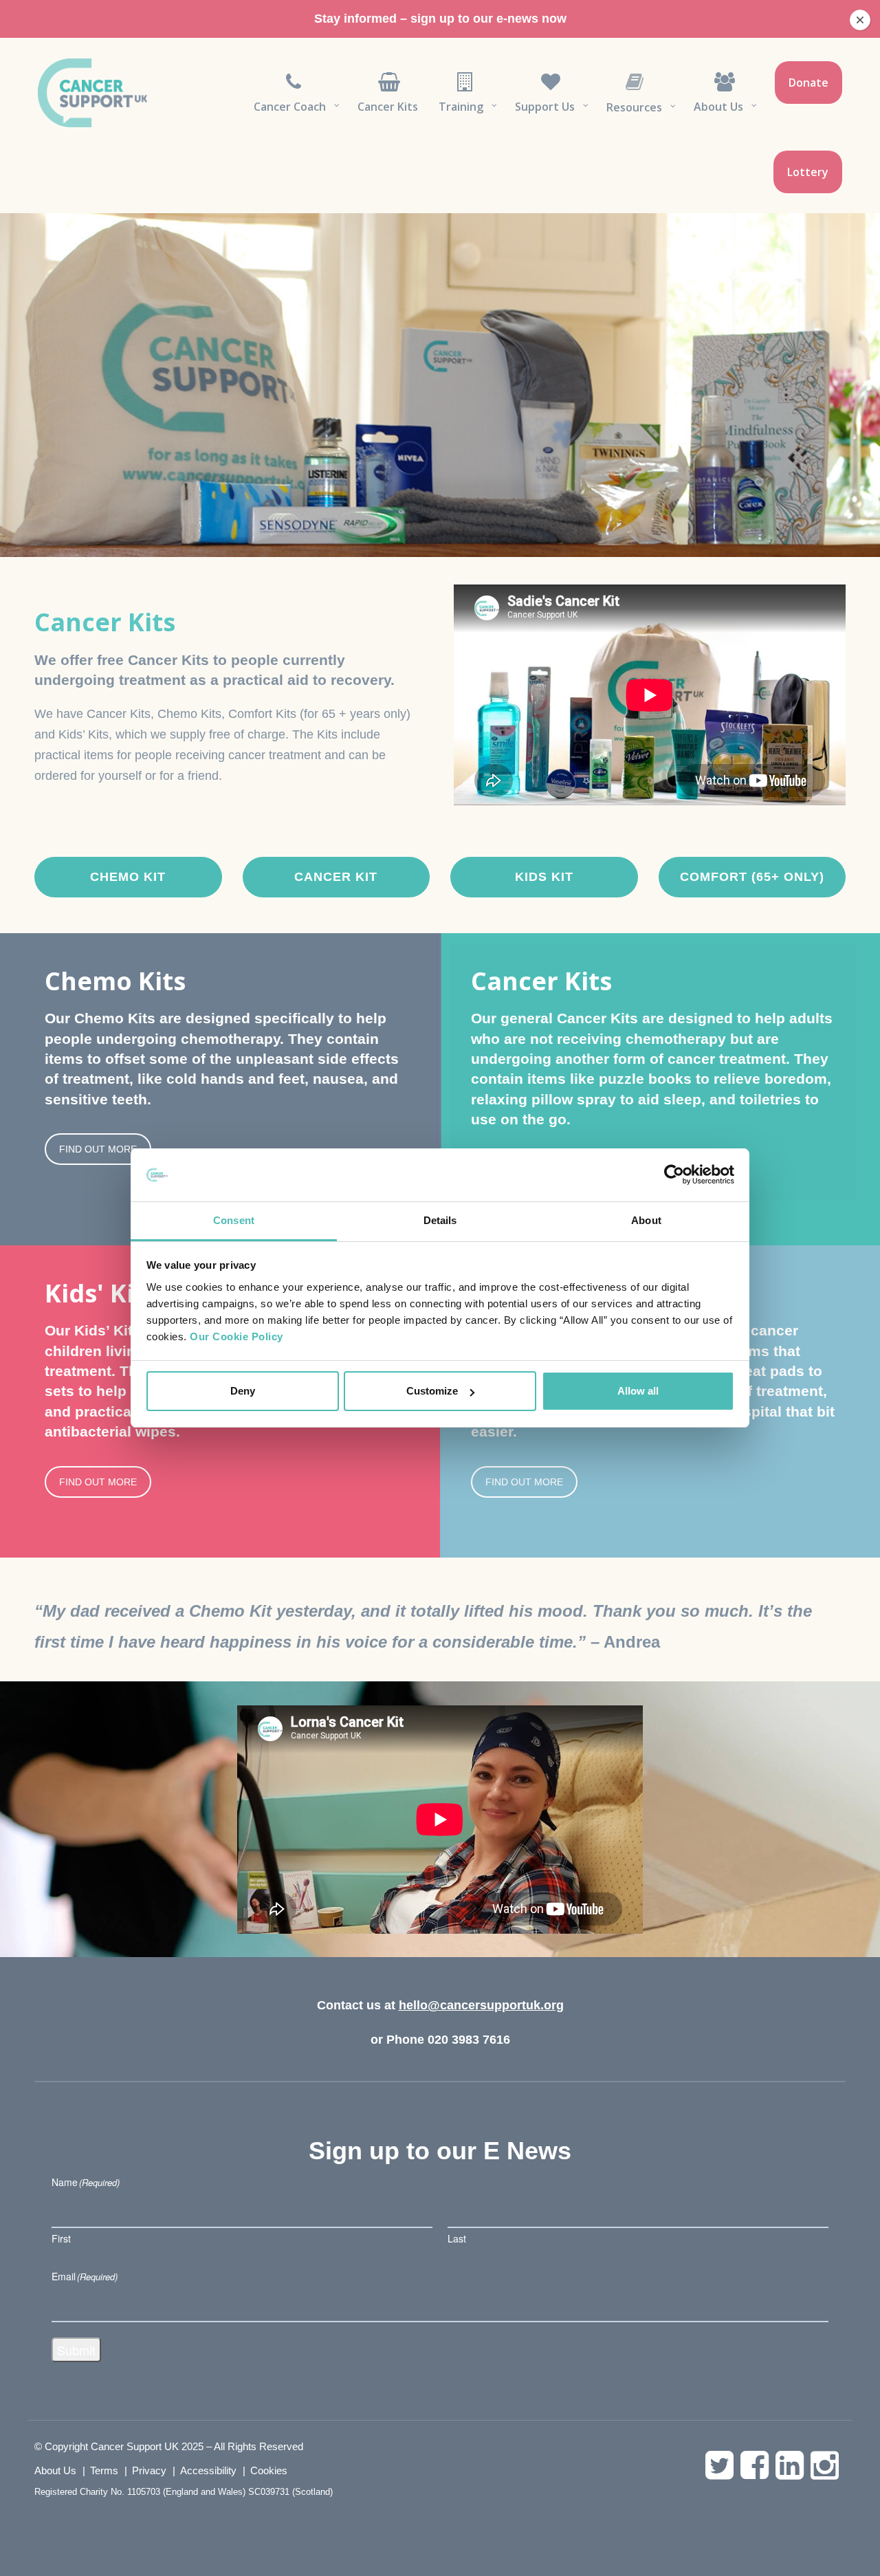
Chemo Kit (128, 877)
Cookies (269, 2470)
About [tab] (646, 1220)
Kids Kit (544, 877)
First (61, 2238)
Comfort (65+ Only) (752, 877)
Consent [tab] (234, 1220)
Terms (104, 2470)
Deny (243, 1391)
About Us (55, 2470)
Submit (76, 2350)
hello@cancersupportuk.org (481, 2005)
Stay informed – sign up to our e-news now (440, 19)
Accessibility (208, 2470)
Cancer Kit (336, 877)
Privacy (149, 2470)
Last (457, 2238)
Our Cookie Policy (236, 1336)
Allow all (638, 1391)
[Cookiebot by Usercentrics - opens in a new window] (674, 1175)
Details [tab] (440, 1220)
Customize (432, 1391)
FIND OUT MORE (98, 1149)
